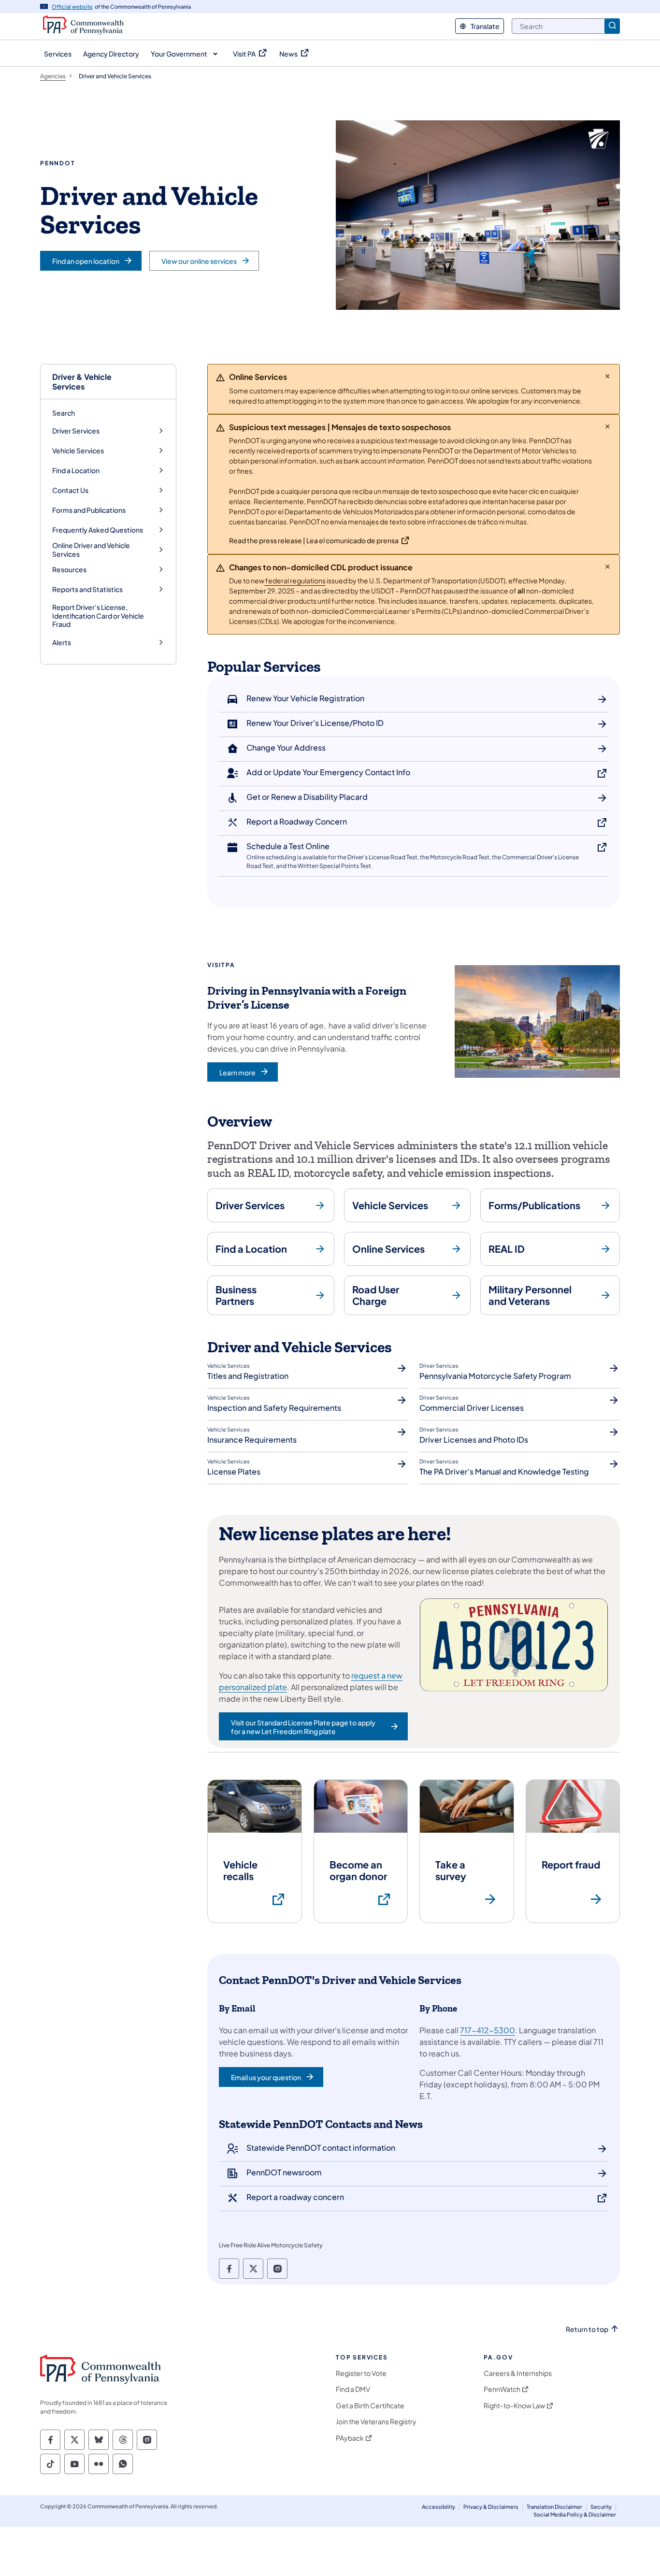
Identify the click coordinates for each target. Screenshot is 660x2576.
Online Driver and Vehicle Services (91, 550)
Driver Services (76, 431)
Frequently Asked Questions (98, 530)
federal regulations (295, 580)
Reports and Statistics (87, 589)
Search (64, 413)
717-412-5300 (488, 2030)
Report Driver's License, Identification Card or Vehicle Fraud (98, 615)
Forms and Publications (89, 510)
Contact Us (70, 490)
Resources (69, 570)
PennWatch (502, 2389)
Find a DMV (353, 2389)
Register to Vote (361, 2373)
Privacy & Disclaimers (491, 2507)
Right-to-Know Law (514, 2406)
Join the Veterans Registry (376, 2422)
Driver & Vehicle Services (82, 381)
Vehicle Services (78, 451)
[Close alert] (608, 376)
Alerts (62, 643)
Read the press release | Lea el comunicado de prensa (314, 540)
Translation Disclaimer (554, 2507)
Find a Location (76, 470)
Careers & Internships (518, 2373)
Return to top (587, 2329)
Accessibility (438, 2507)
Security (601, 2507)
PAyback (350, 2438)
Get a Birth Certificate (370, 2406)
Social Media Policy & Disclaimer (575, 2514)
